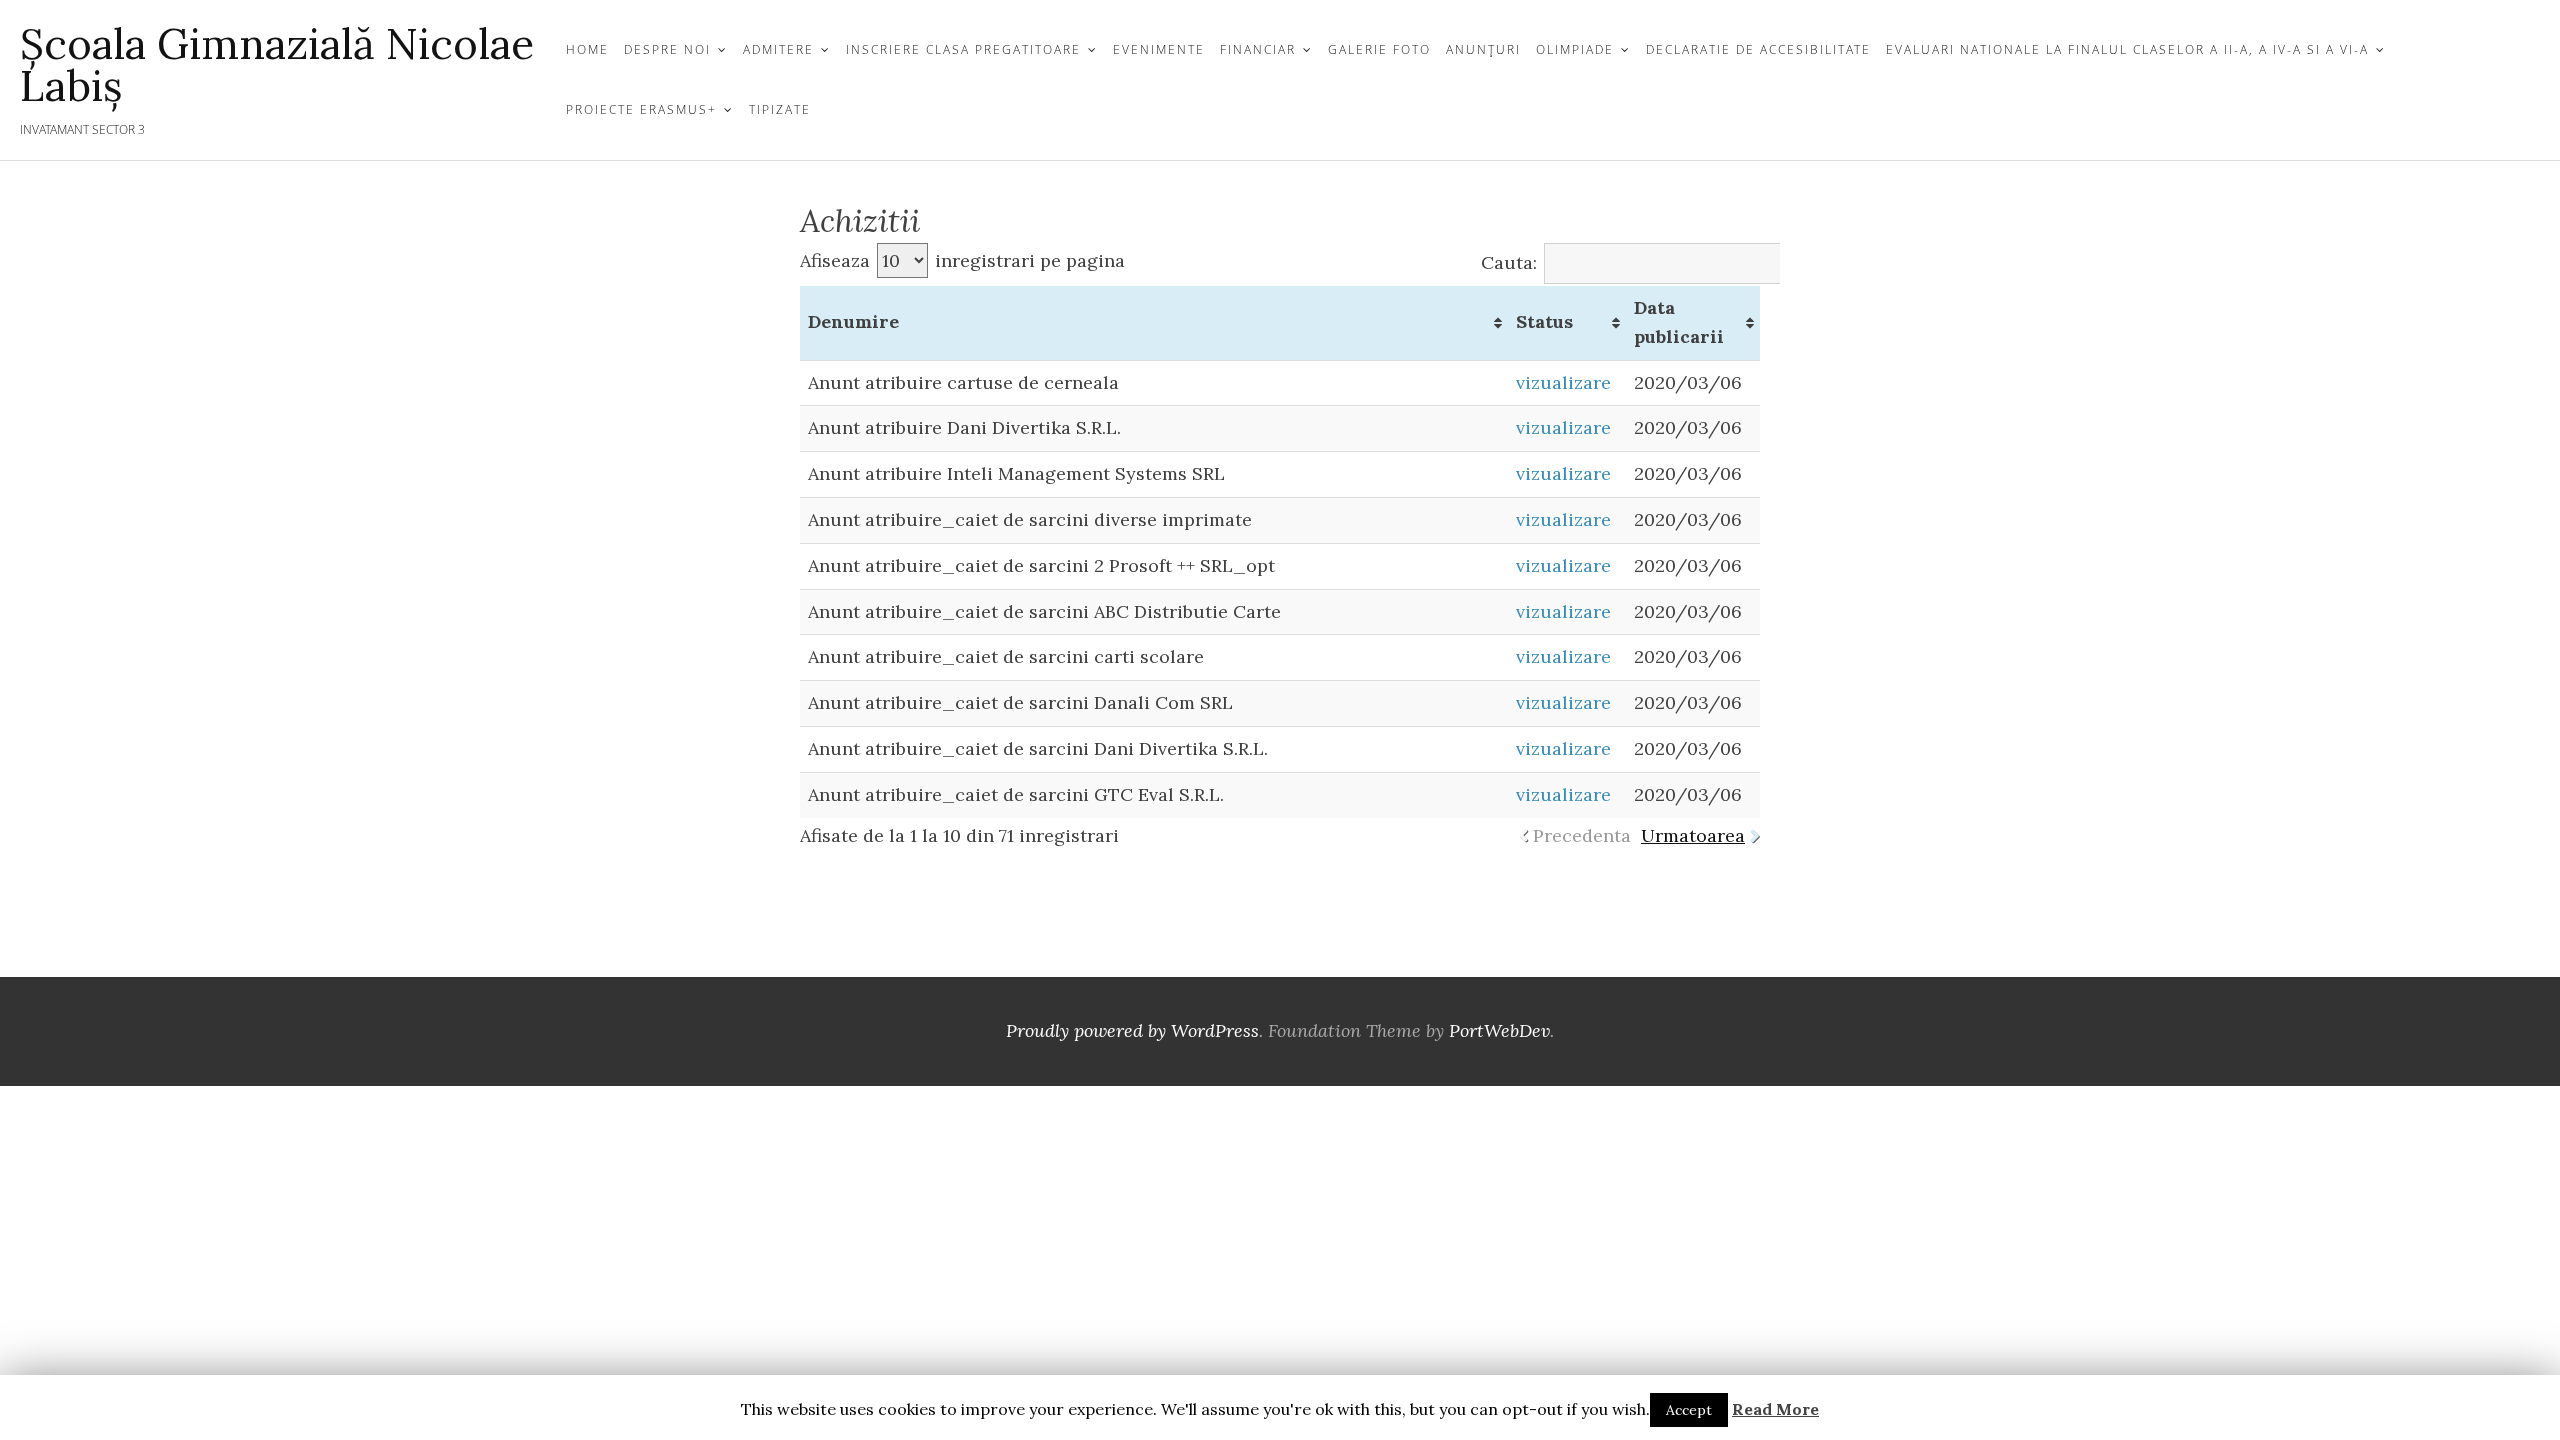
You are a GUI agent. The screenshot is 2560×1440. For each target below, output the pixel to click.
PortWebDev (1499, 1030)
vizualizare (1563, 382)
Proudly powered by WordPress (1132, 1030)
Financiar (1258, 49)
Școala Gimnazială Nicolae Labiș (277, 65)
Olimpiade (1575, 49)
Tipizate (780, 109)
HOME (587, 49)
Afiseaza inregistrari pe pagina (962, 260)
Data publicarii (1679, 322)
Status (1544, 321)
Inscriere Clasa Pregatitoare (963, 49)
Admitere (778, 49)
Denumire (853, 321)
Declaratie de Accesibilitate (1758, 49)
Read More (1775, 1409)
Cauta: (1509, 262)
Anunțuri (1483, 49)
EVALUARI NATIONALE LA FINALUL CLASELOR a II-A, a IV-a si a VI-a (2127, 49)
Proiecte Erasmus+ (641, 109)
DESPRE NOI (667, 49)
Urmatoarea (1693, 835)
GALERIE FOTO (1379, 49)
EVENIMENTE (1159, 49)
